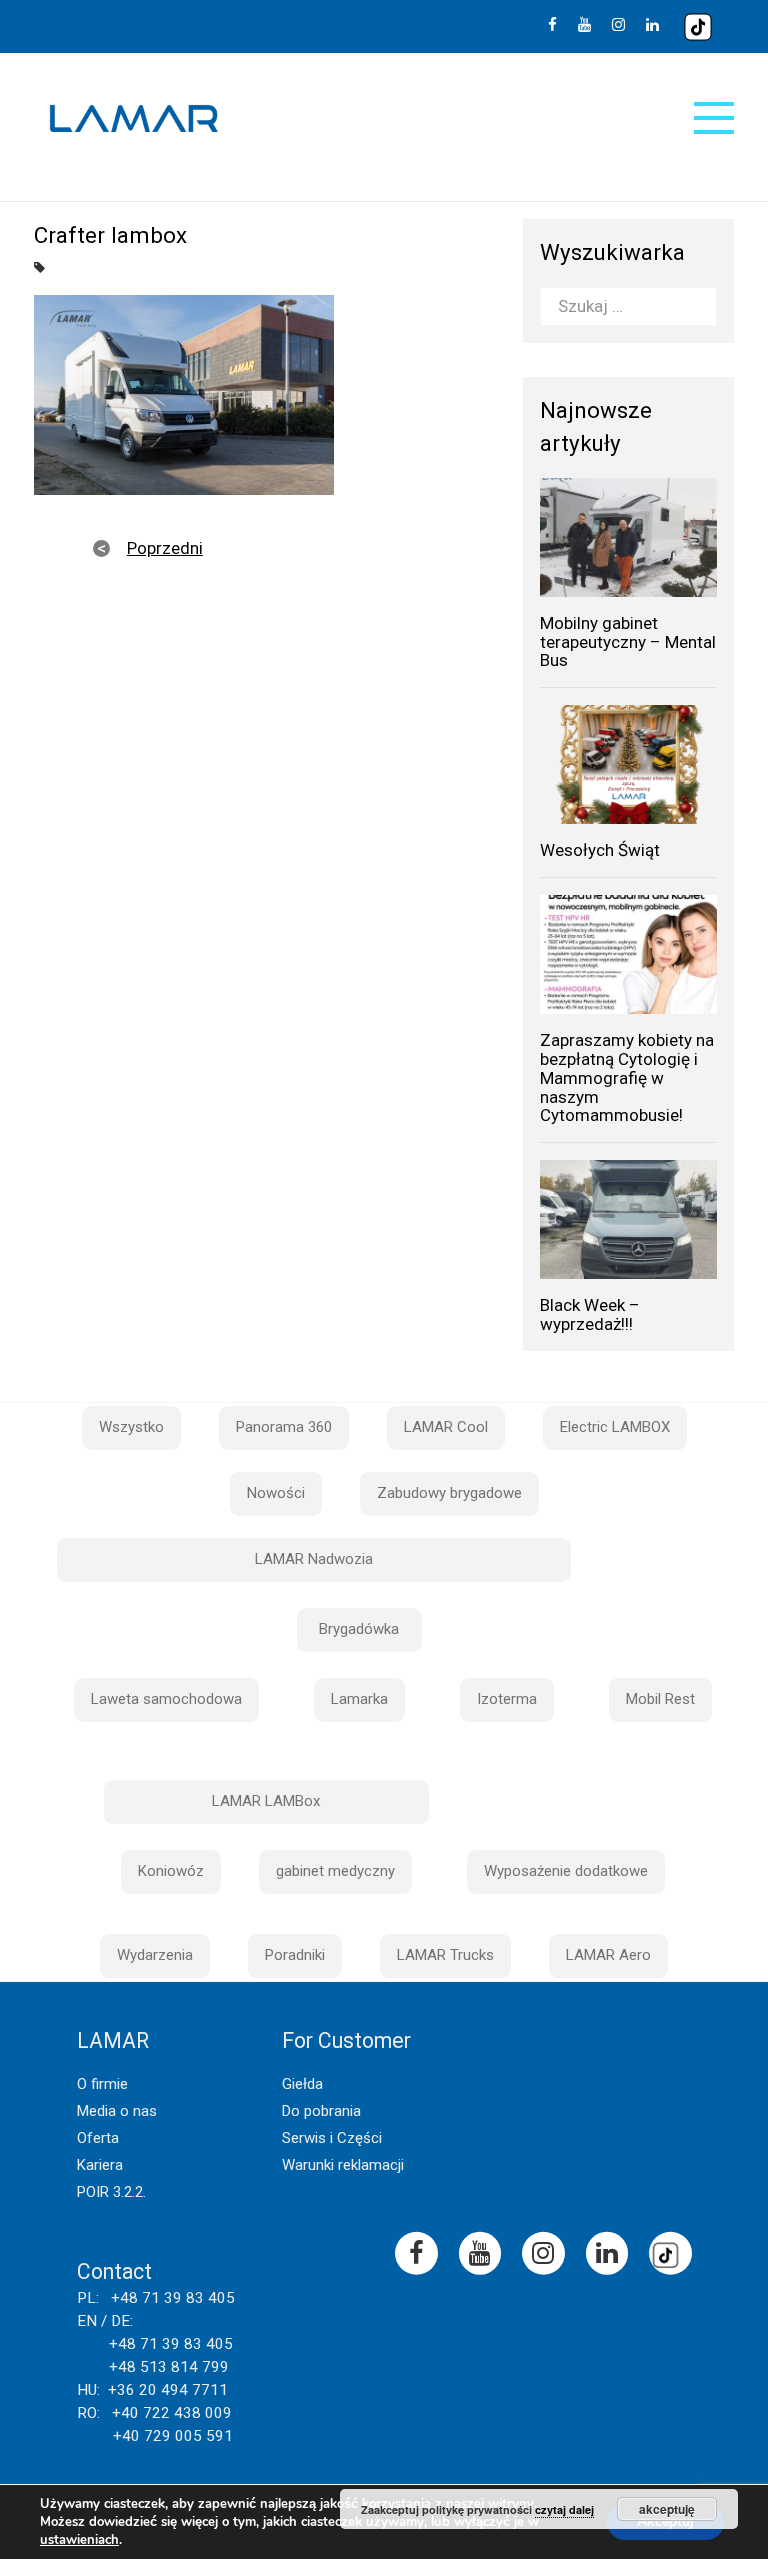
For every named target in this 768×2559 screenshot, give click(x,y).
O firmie (102, 2084)
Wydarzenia (155, 1955)
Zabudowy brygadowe (449, 1493)
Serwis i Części (332, 2138)
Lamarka (359, 1699)
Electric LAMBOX (615, 1427)
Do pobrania (321, 2111)
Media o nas (117, 2111)
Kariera (100, 2165)
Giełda (302, 2084)
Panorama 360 (284, 1427)
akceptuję (667, 2509)
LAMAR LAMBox (266, 1801)
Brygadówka (359, 1629)
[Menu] (714, 118)
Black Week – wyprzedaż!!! (590, 1314)
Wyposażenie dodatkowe (566, 1871)
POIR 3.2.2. (111, 2192)
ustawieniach (79, 2540)
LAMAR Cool (446, 1427)
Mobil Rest (660, 1699)
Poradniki (295, 1955)
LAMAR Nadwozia (314, 1559)
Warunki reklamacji (343, 2165)
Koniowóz (171, 1871)
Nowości (276, 1493)
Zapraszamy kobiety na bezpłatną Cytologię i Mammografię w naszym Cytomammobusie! (627, 1077)
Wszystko (131, 1427)
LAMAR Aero (608, 1955)
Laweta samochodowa (166, 1699)
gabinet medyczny (335, 1871)
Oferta (98, 2138)
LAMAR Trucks (445, 1955)
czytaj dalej (564, 2509)
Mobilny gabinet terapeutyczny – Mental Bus (628, 641)
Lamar (134, 119)
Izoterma (507, 1699)
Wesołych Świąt (600, 850)
